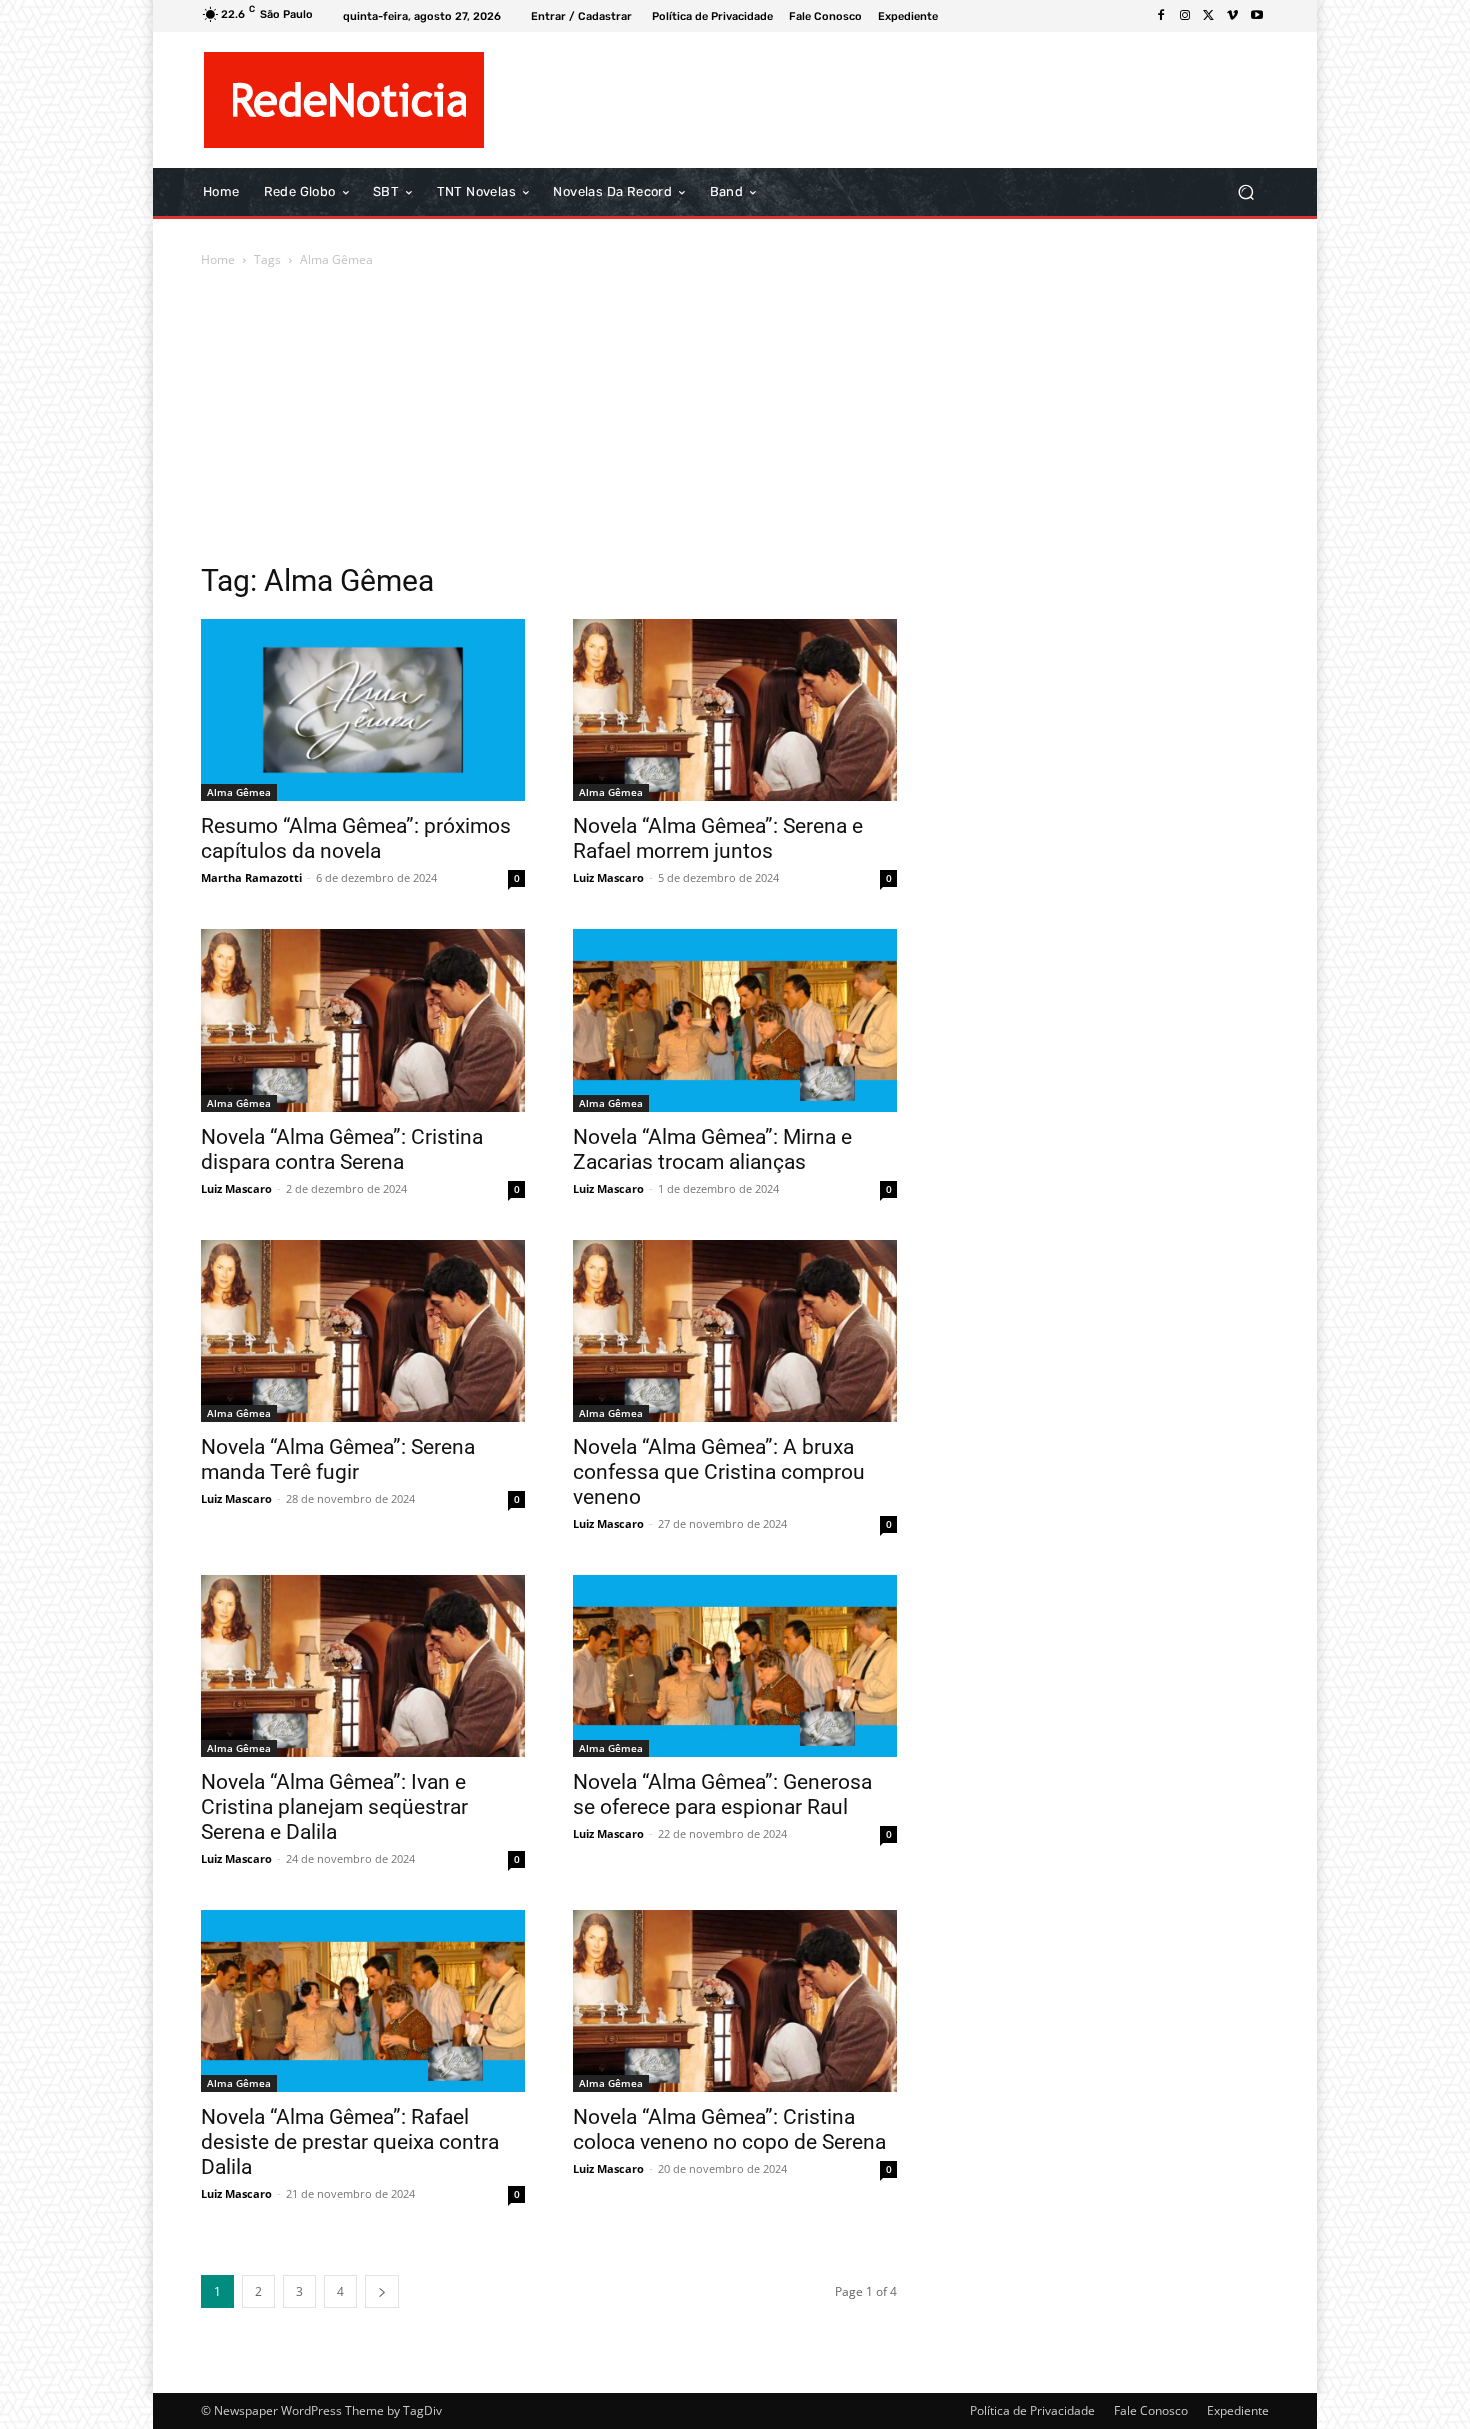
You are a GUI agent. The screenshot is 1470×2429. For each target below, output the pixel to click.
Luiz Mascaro (608, 877)
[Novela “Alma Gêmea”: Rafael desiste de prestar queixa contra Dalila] (363, 2001)
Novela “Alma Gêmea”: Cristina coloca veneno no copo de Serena (729, 2129)
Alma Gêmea (239, 792)
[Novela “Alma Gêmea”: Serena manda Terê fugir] (363, 1331)
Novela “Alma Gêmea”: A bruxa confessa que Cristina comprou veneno (719, 1472)
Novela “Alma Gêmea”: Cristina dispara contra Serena (342, 1149)
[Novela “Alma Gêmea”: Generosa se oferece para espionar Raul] (735, 1666)
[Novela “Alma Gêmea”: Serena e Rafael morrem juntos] (735, 710)
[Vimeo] (1233, 16)
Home (218, 259)
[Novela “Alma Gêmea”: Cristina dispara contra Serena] (363, 1020)
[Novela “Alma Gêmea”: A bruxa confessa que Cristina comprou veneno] (735, 1331)
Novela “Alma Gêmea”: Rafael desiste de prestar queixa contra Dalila (350, 2142)
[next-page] (382, 2291)
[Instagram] (1185, 16)
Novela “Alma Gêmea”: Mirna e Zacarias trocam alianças (712, 1149)
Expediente (1238, 2410)
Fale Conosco (1151, 2410)
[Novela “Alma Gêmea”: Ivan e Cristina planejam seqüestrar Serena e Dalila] (363, 1666)
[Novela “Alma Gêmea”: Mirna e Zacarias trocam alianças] (735, 1020)
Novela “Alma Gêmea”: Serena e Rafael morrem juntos (718, 838)
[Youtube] (1257, 16)
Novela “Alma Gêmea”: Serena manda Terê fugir (338, 1459)
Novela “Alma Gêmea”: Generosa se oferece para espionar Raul (722, 1794)
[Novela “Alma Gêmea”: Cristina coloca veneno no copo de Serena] (735, 2001)
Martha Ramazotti (251, 877)
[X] (1209, 16)
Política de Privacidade (1032, 2410)
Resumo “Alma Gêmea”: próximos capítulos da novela (356, 838)
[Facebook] (1161, 16)
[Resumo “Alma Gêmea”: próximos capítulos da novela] (363, 710)
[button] (1245, 192)
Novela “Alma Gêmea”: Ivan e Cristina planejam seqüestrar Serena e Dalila (334, 1807)
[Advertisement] (735, 421)
